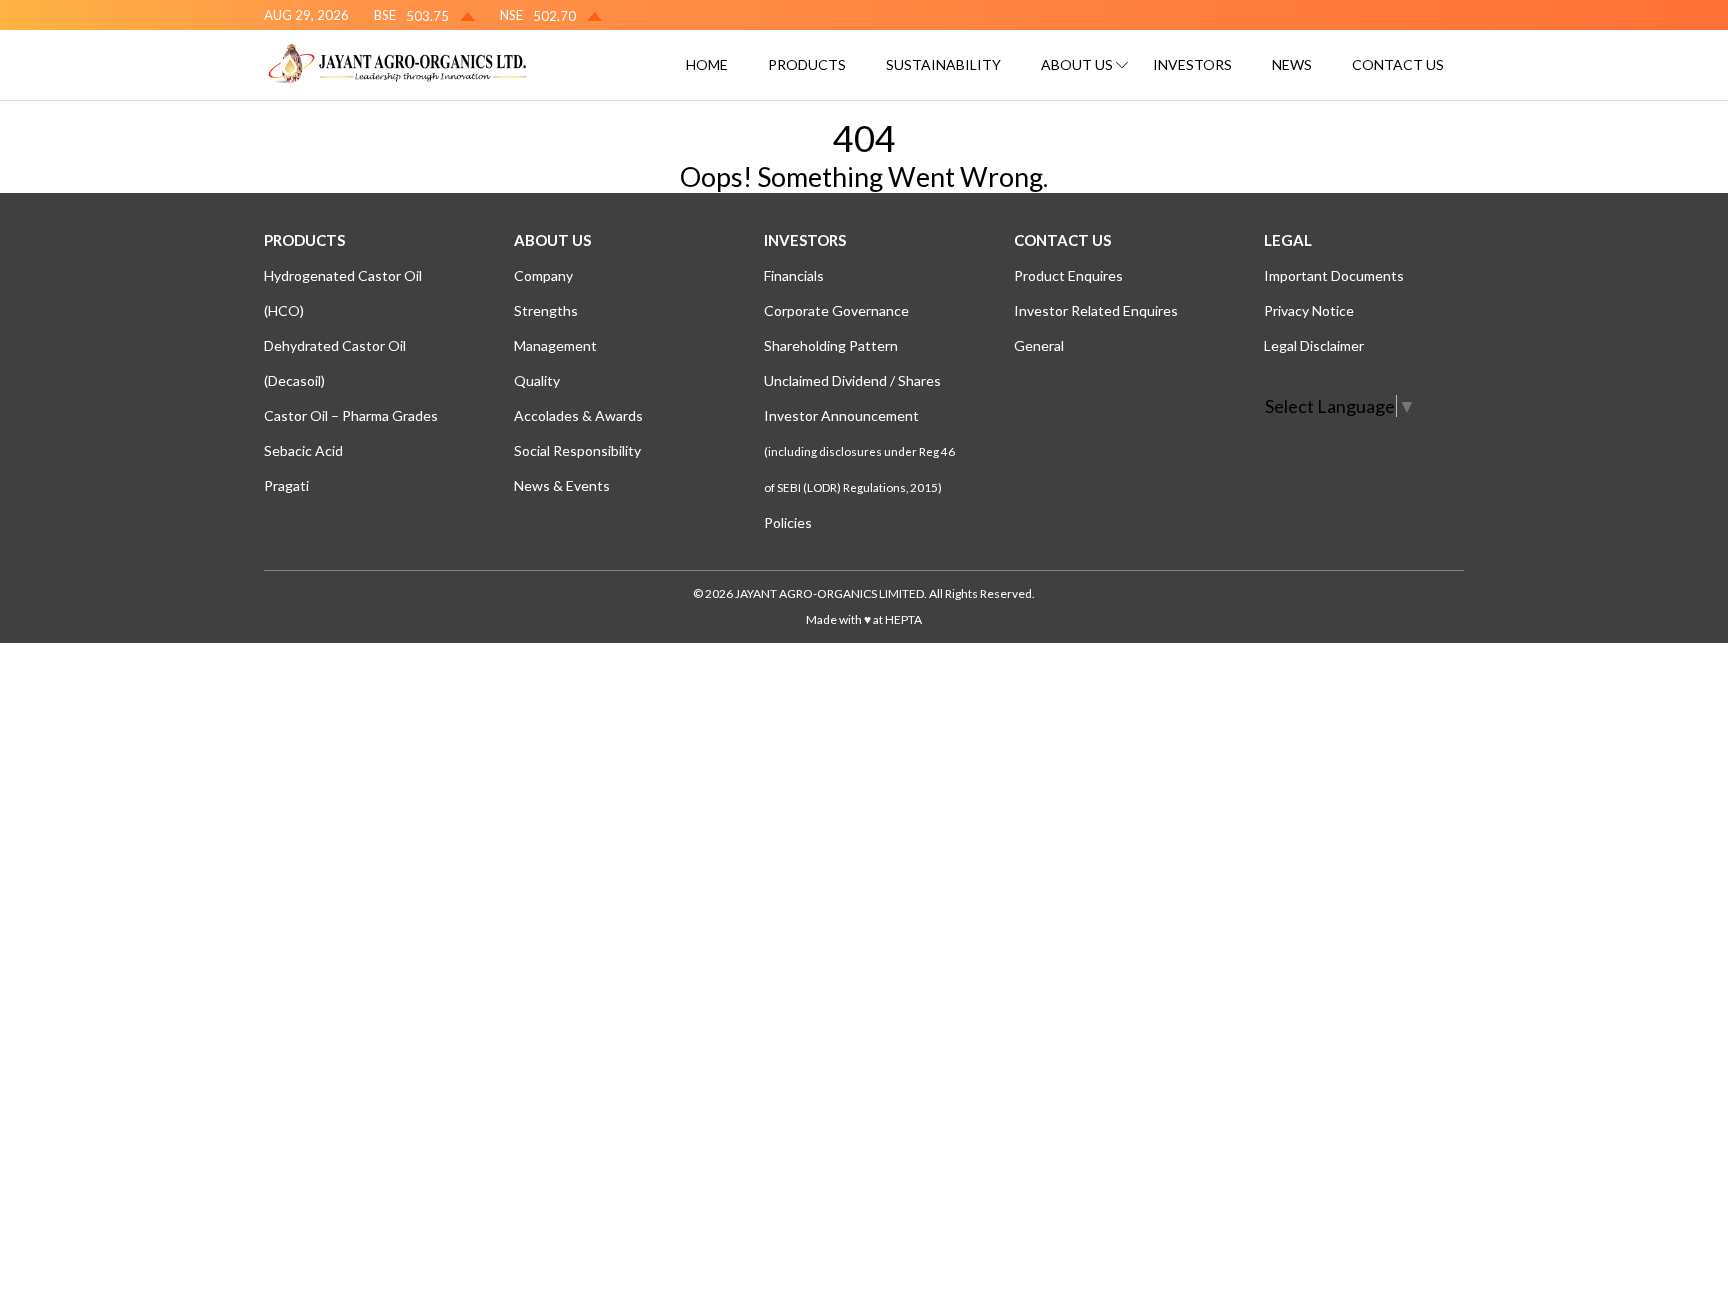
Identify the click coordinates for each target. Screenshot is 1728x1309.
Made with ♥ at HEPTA (864, 619)
